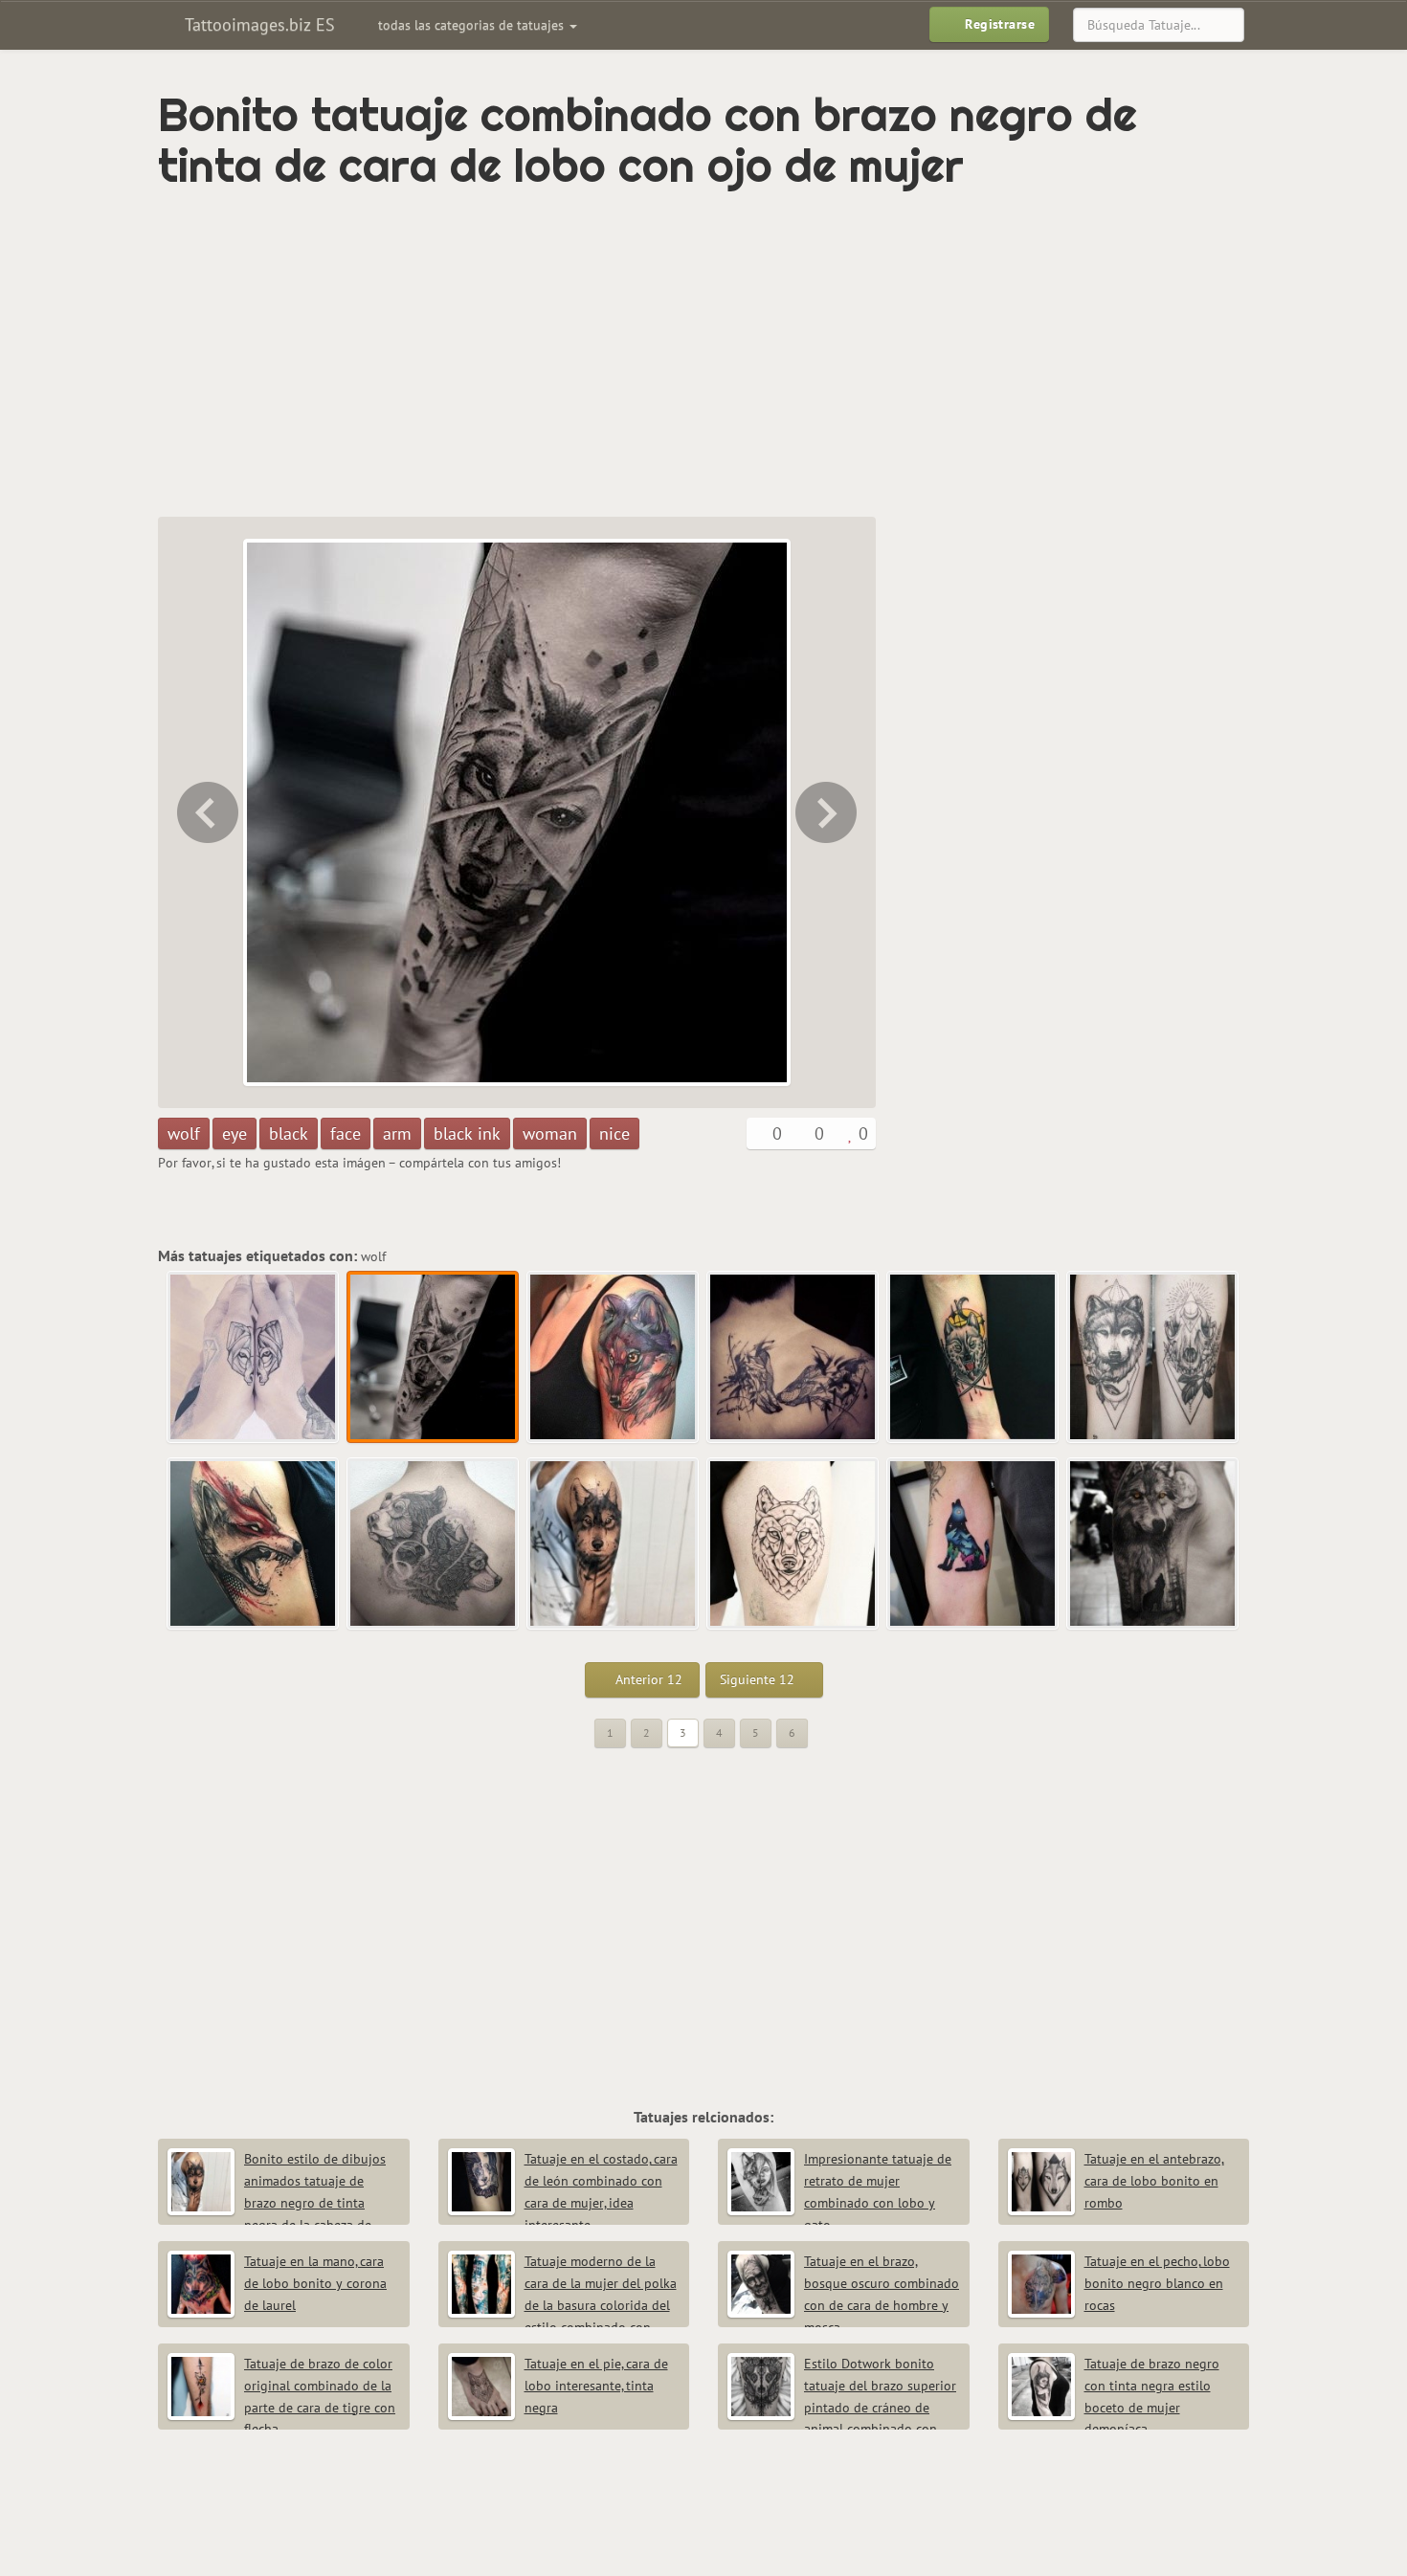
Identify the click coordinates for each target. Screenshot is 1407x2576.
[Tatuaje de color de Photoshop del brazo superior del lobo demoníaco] (254, 1544)
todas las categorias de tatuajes (473, 25)
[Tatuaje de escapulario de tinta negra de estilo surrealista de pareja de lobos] (793, 1358)
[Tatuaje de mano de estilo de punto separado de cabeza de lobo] (206, 812)
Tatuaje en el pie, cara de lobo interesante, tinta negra (596, 2386)
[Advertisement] (622, 354)
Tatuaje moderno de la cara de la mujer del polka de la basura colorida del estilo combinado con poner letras (562, 2305)
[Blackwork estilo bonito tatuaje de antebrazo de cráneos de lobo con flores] (1153, 1358)
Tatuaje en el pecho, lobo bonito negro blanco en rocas (1157, 2283)
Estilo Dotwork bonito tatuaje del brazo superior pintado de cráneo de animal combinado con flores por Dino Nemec (842, 2407)
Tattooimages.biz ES (257, 24)
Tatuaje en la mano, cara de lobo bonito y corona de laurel (315, 2283)
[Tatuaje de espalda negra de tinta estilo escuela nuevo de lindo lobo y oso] (434, 1544)
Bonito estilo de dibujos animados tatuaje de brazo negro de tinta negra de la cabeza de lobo (277, 2202)
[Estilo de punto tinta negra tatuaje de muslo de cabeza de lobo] (793, 1544)
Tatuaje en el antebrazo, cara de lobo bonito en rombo (1154, 2181)
